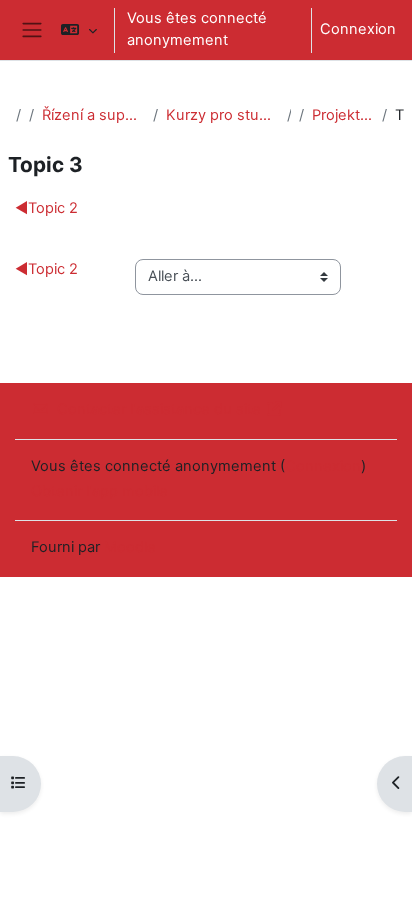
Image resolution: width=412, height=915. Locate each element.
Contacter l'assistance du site (159, 409)
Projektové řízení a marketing (343, 115)
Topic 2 (46, 208)
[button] (78, 30)
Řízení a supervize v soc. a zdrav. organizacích (93, 115)
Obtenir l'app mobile (99, 491)
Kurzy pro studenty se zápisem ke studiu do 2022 (222, 115)
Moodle (130, 547)
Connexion (358, 29)
